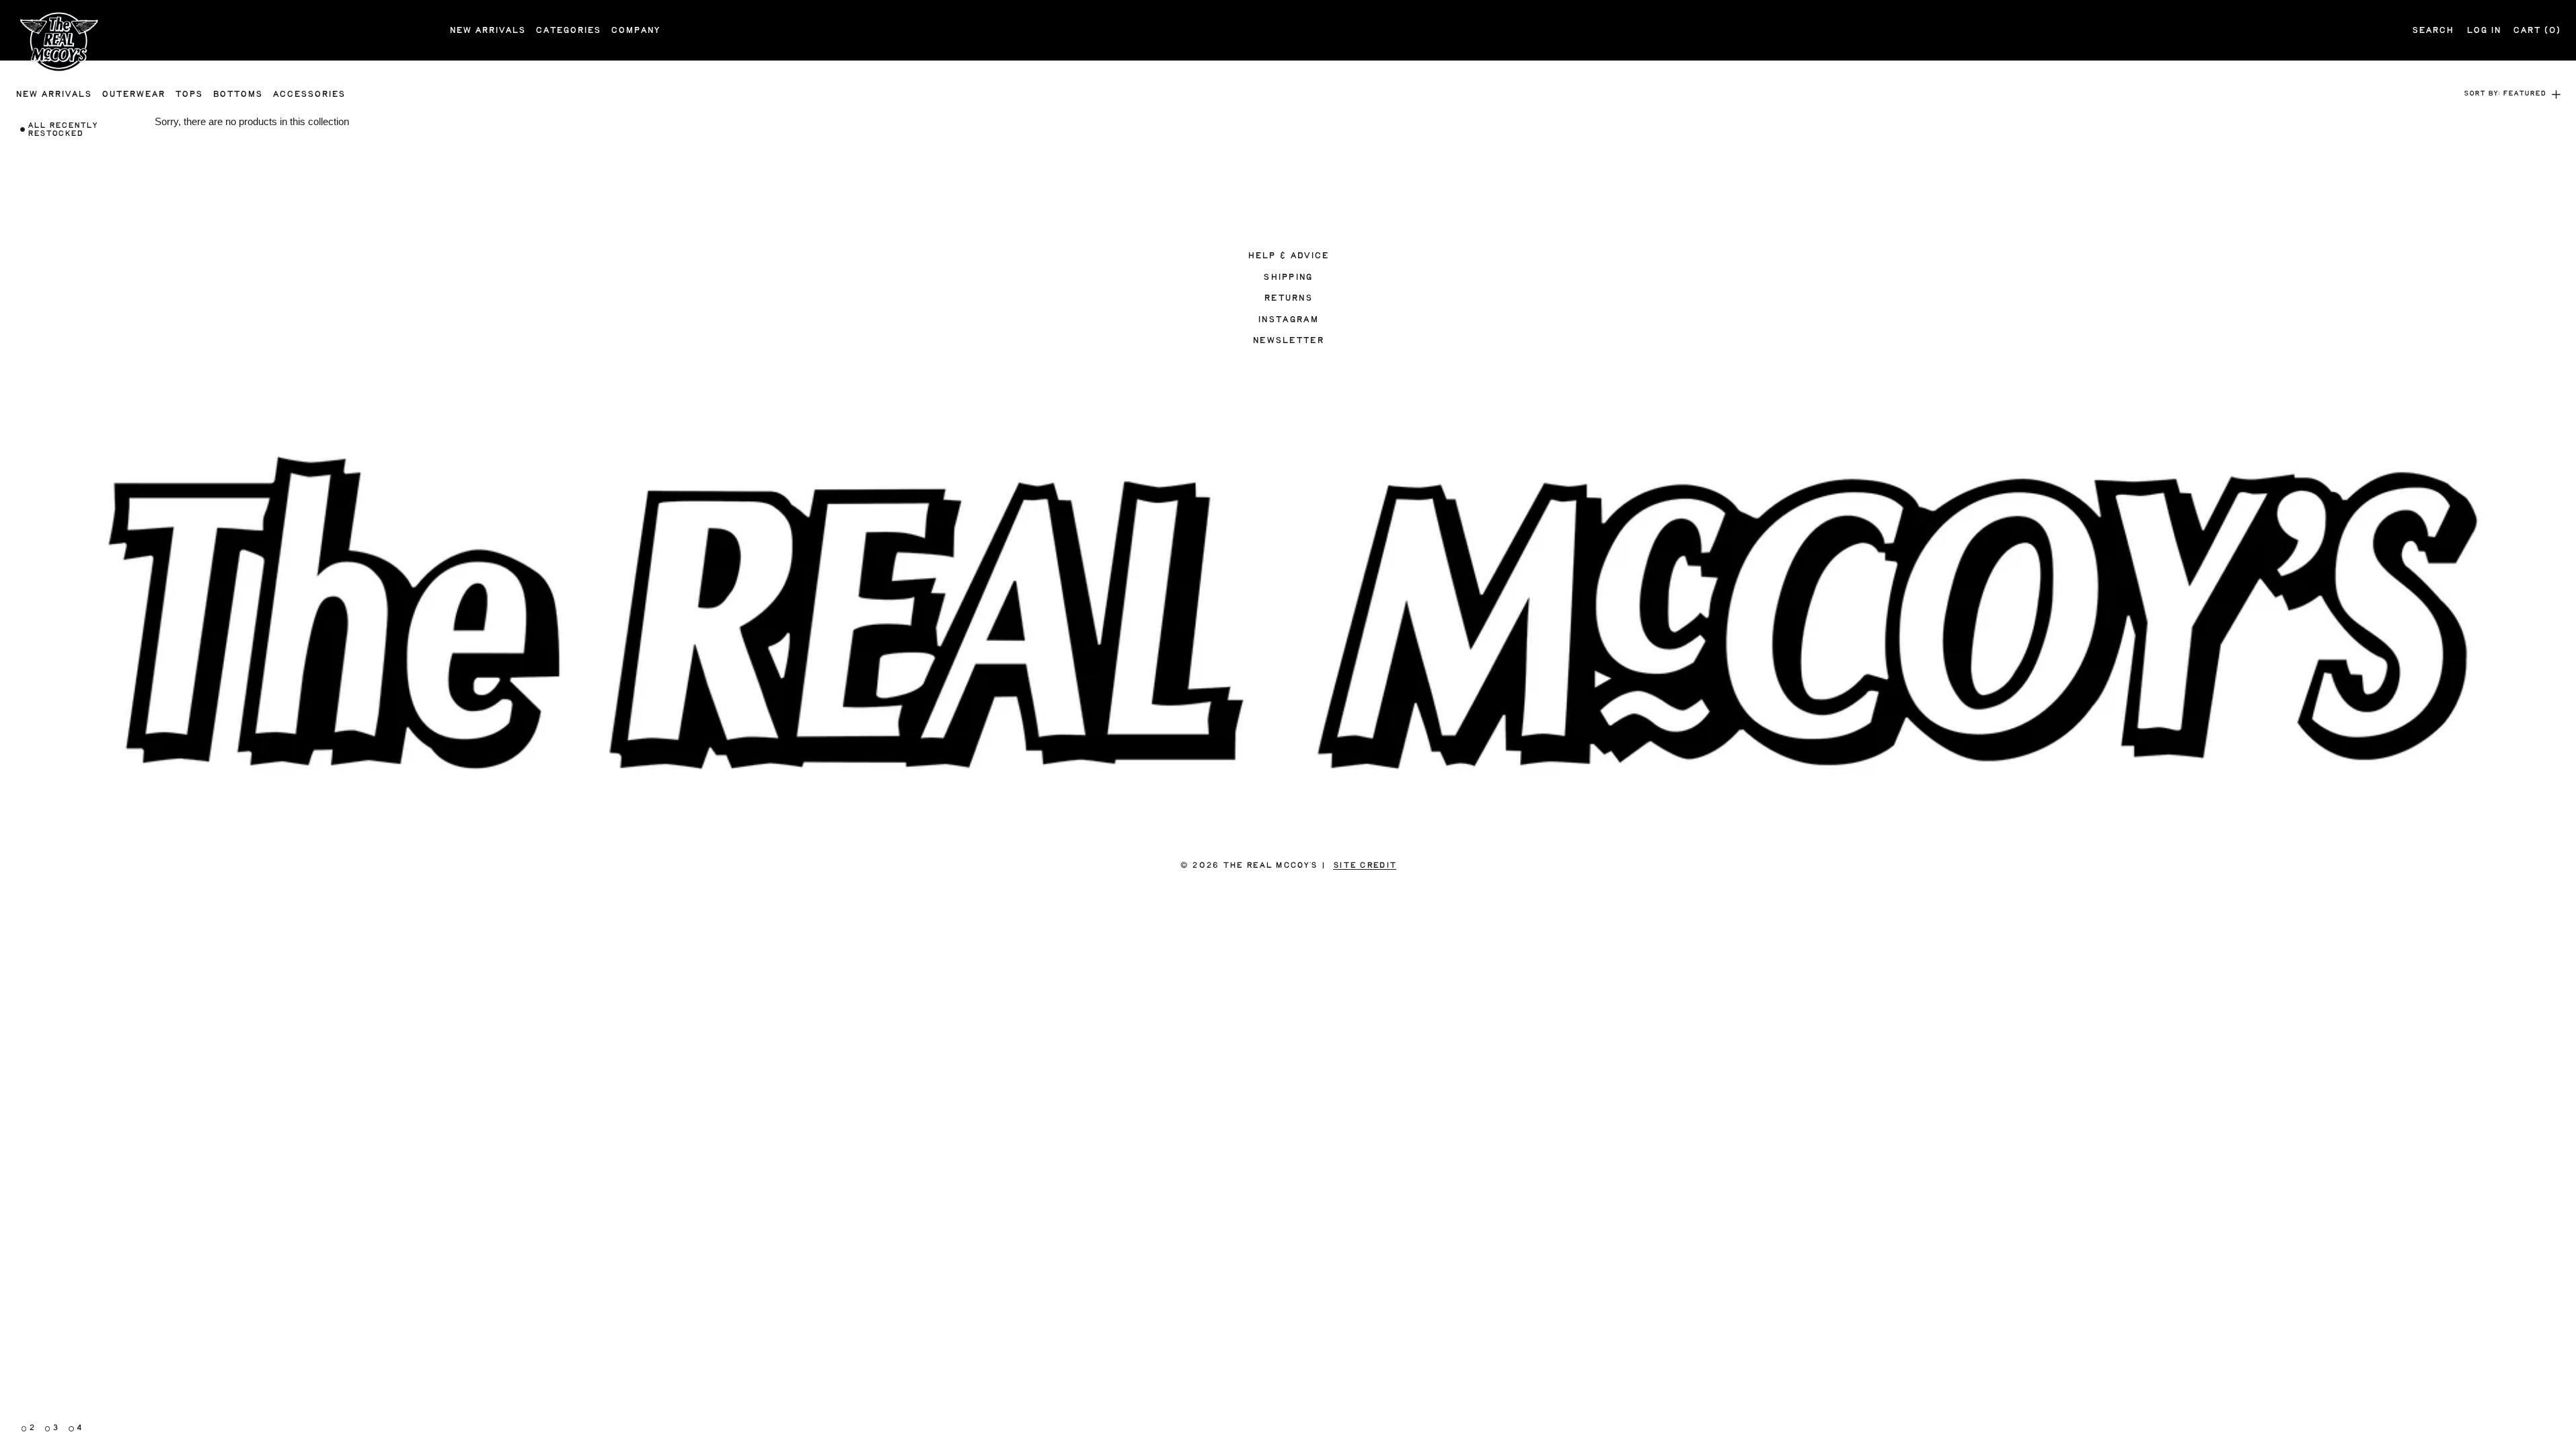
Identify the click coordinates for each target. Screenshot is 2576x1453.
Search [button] (2433, 30)
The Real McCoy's (1270, 865)
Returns (1288, 298)
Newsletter (1288, 340)
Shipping (1288, 277)
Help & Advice (1288, 256)
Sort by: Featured (2505, 94)
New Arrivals (487, 30)
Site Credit (1365, 865)
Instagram (1288, 320)
